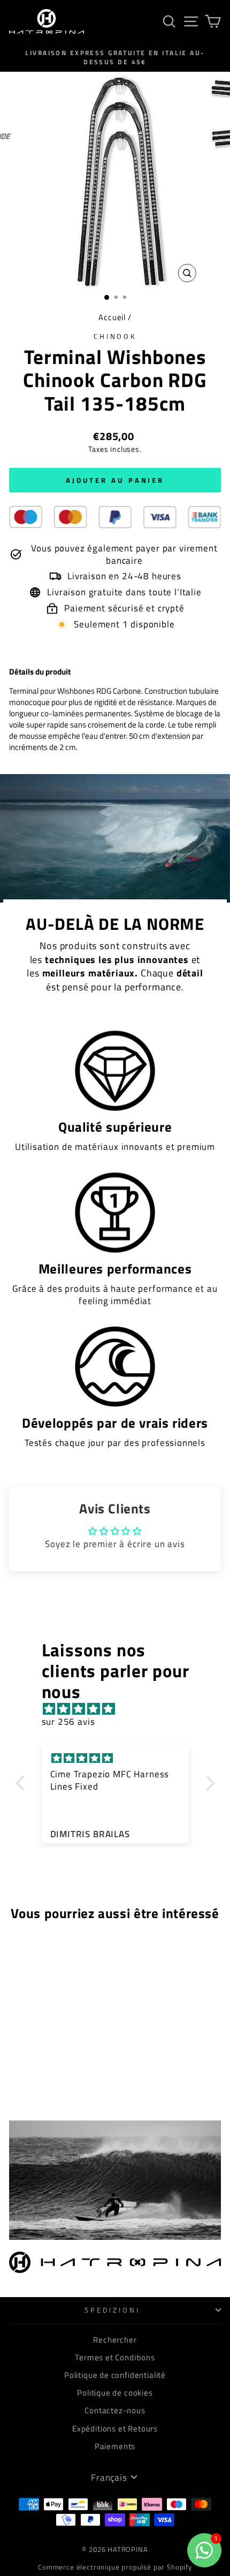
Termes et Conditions (115, 2357)
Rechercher (115, 2340)
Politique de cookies (115, 2393)
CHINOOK (115, 336)
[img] (121, 1709)
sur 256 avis (68, 1721)
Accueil (112, 317)
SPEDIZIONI (112, 2310)
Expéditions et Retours (115, 2429)
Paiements (115, 2446)
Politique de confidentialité (115, 2375)
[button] (22, 1783)
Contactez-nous (115, 2410)
